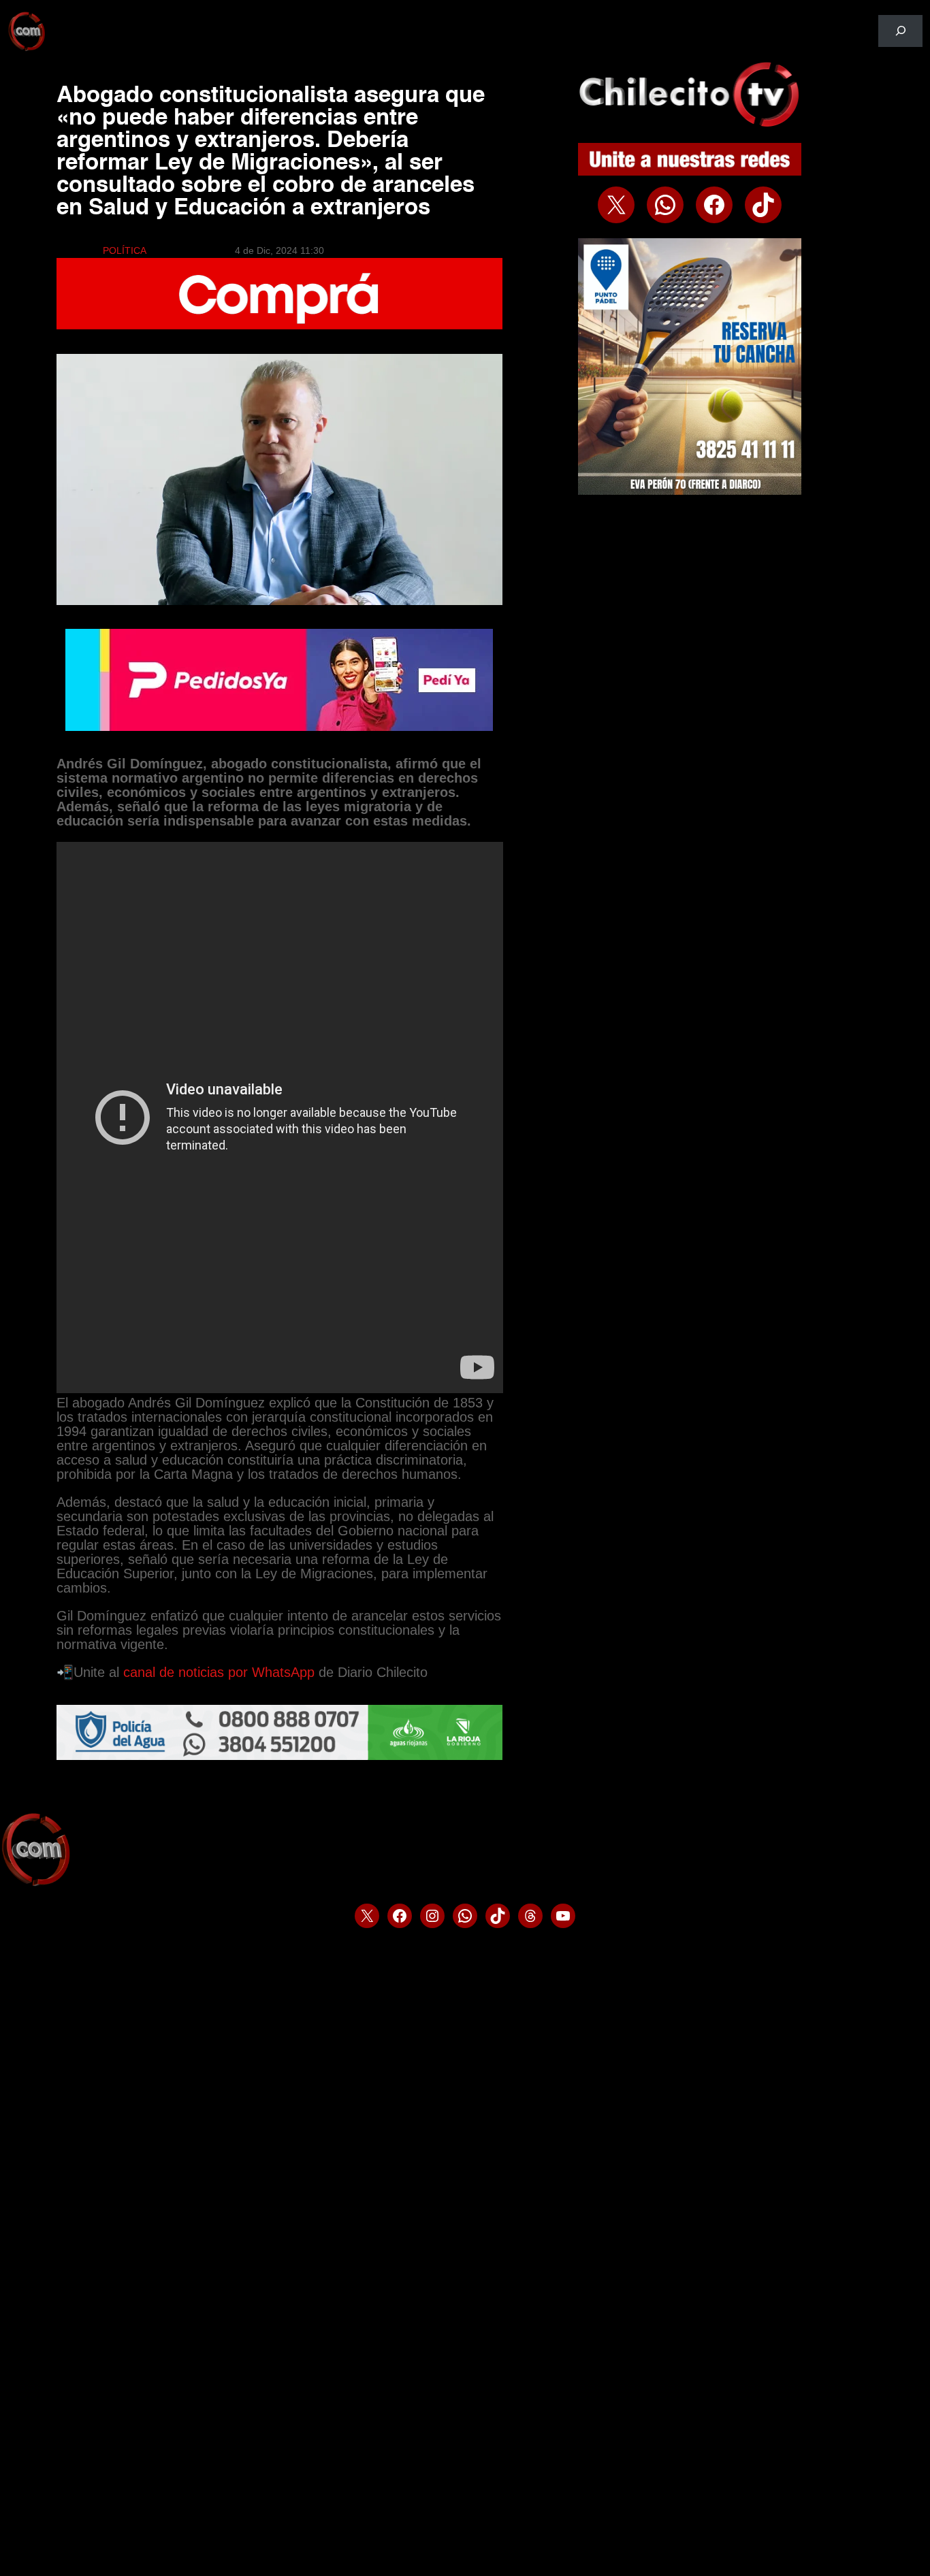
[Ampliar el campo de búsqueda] (900, 31)
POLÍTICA (125, 250)
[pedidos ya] (279, 728)
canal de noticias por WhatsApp (219, 1672)
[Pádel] (690, 491)
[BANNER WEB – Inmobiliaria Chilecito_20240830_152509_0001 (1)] (280, 326)
